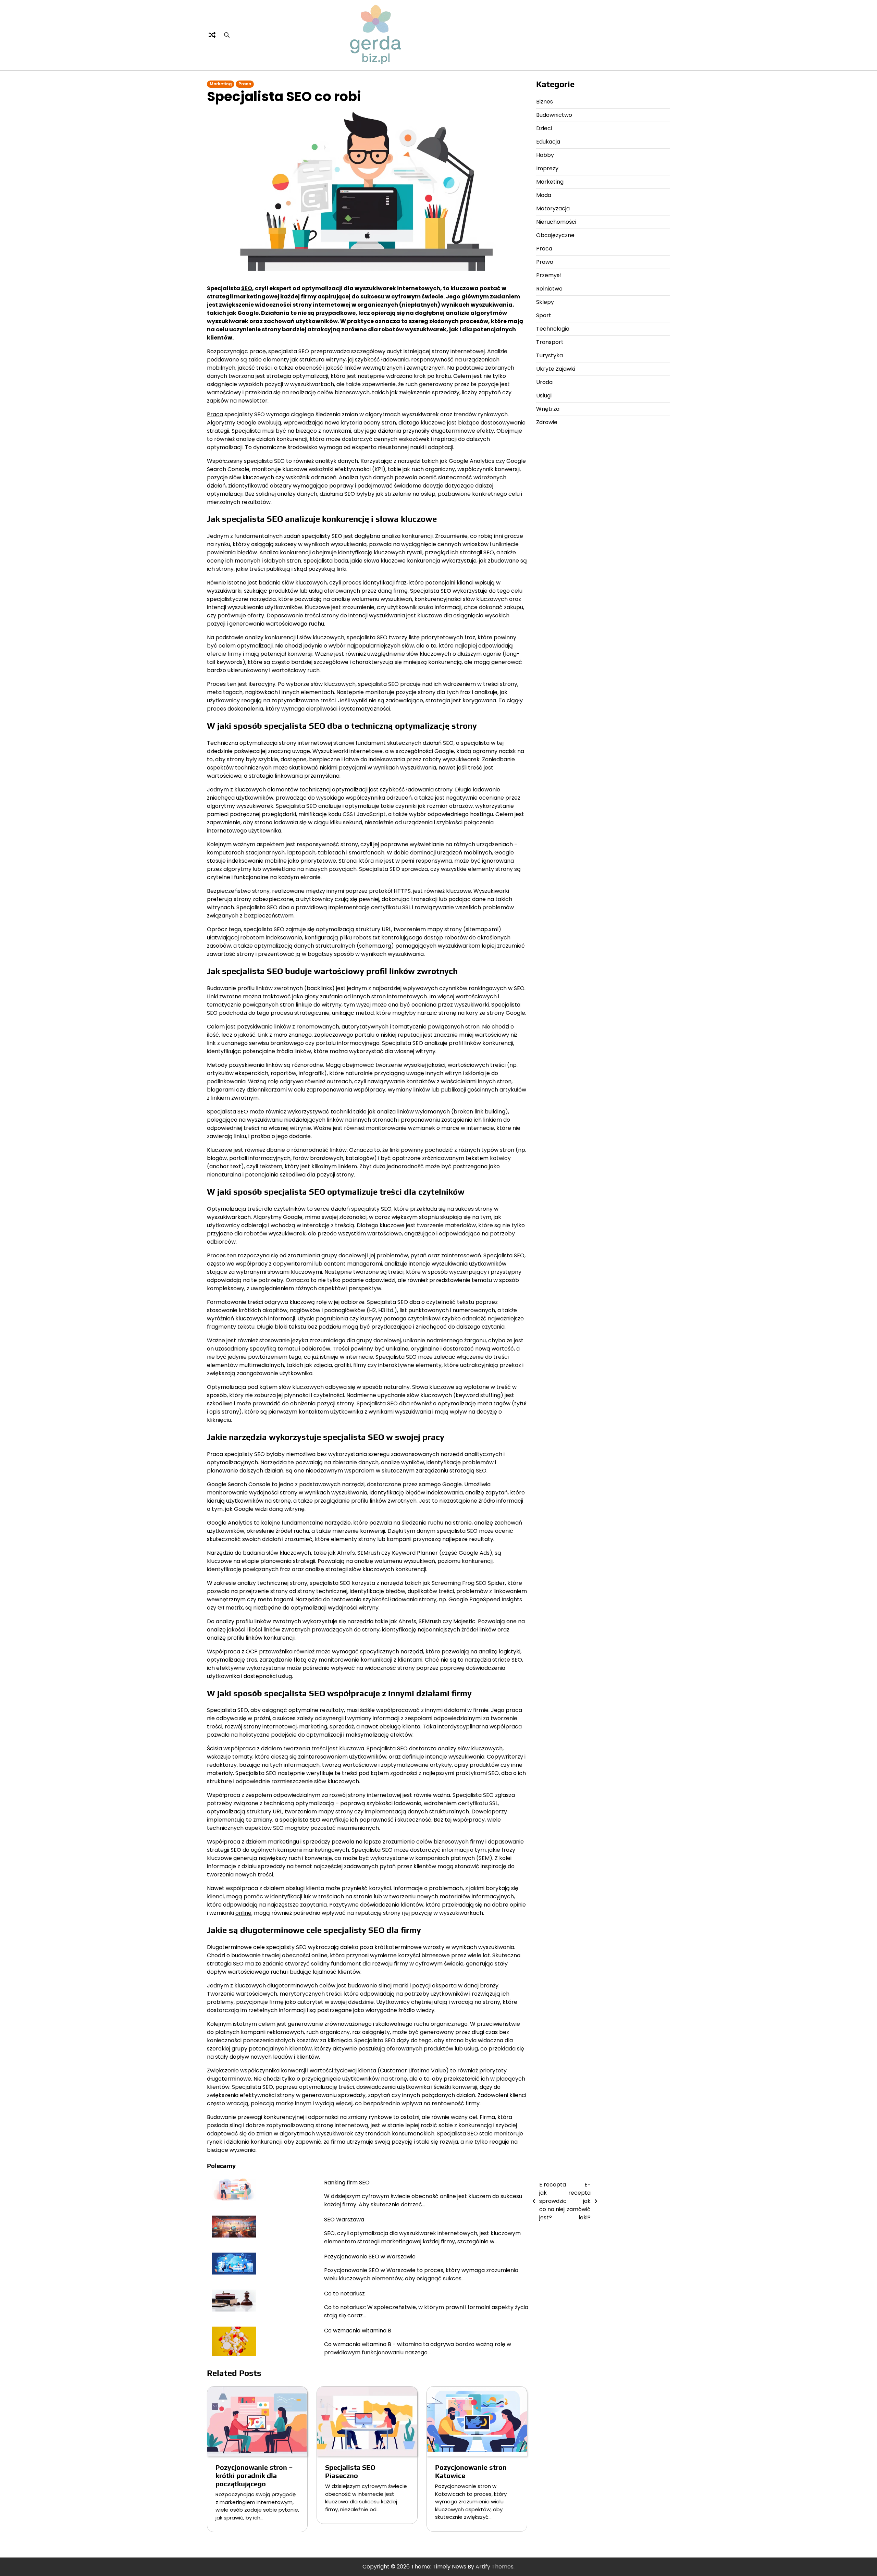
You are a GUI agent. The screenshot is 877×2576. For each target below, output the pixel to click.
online (243, 1913)
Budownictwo (554, 115)
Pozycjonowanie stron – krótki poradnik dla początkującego (254, 2475)
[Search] (227, 35)
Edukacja (548, 142)
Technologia (553, 329)
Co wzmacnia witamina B (358, 2331)
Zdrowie (547, 422)
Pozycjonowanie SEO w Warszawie (370, 2257)
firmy (309, 297)
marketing (313, 1727)
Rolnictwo (549, 289)
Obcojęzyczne (555, 235)
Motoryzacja (553, 208)
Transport (550, 342)
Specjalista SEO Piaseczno (350, 2471)
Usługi (544, 396)
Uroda (544, 382)
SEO (247, 288)
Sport (544, 315)
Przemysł (548, 275)
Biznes (545, 102)
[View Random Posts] (212, 35)
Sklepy (545, 302)
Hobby (545, 155)
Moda (544, 195)
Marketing (221, 84)
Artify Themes (495, 2567)
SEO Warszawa (344, 2220)
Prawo (545, 262)
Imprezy (547, 168)
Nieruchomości (556, 222)
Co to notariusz (344, 2294)
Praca (245, 84)
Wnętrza (548, 409)
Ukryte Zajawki (556, 369)
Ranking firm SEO (347, 2183)
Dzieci (544, 128)
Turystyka (549, 355)
